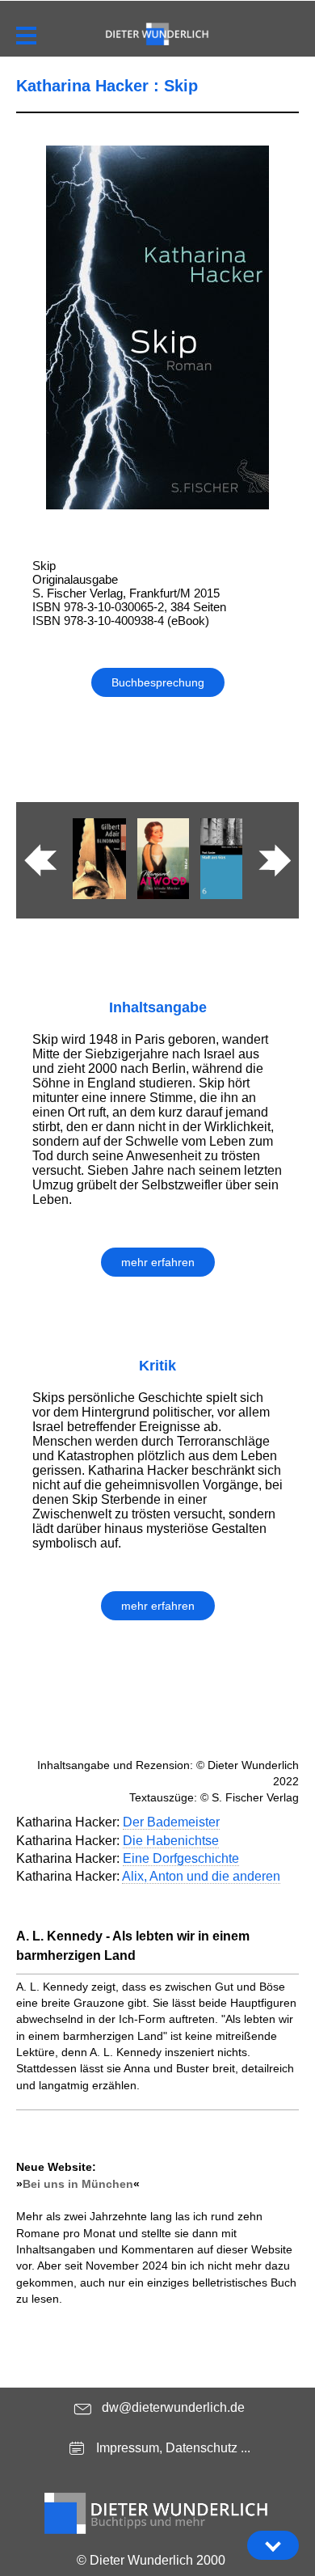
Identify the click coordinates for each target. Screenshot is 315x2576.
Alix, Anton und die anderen (201, 1876)
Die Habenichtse (171, 1841)
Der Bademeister (171, 1822)
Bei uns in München (78, 2184)
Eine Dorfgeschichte (181, 1858)
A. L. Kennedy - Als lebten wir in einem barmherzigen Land (133, 1946)
